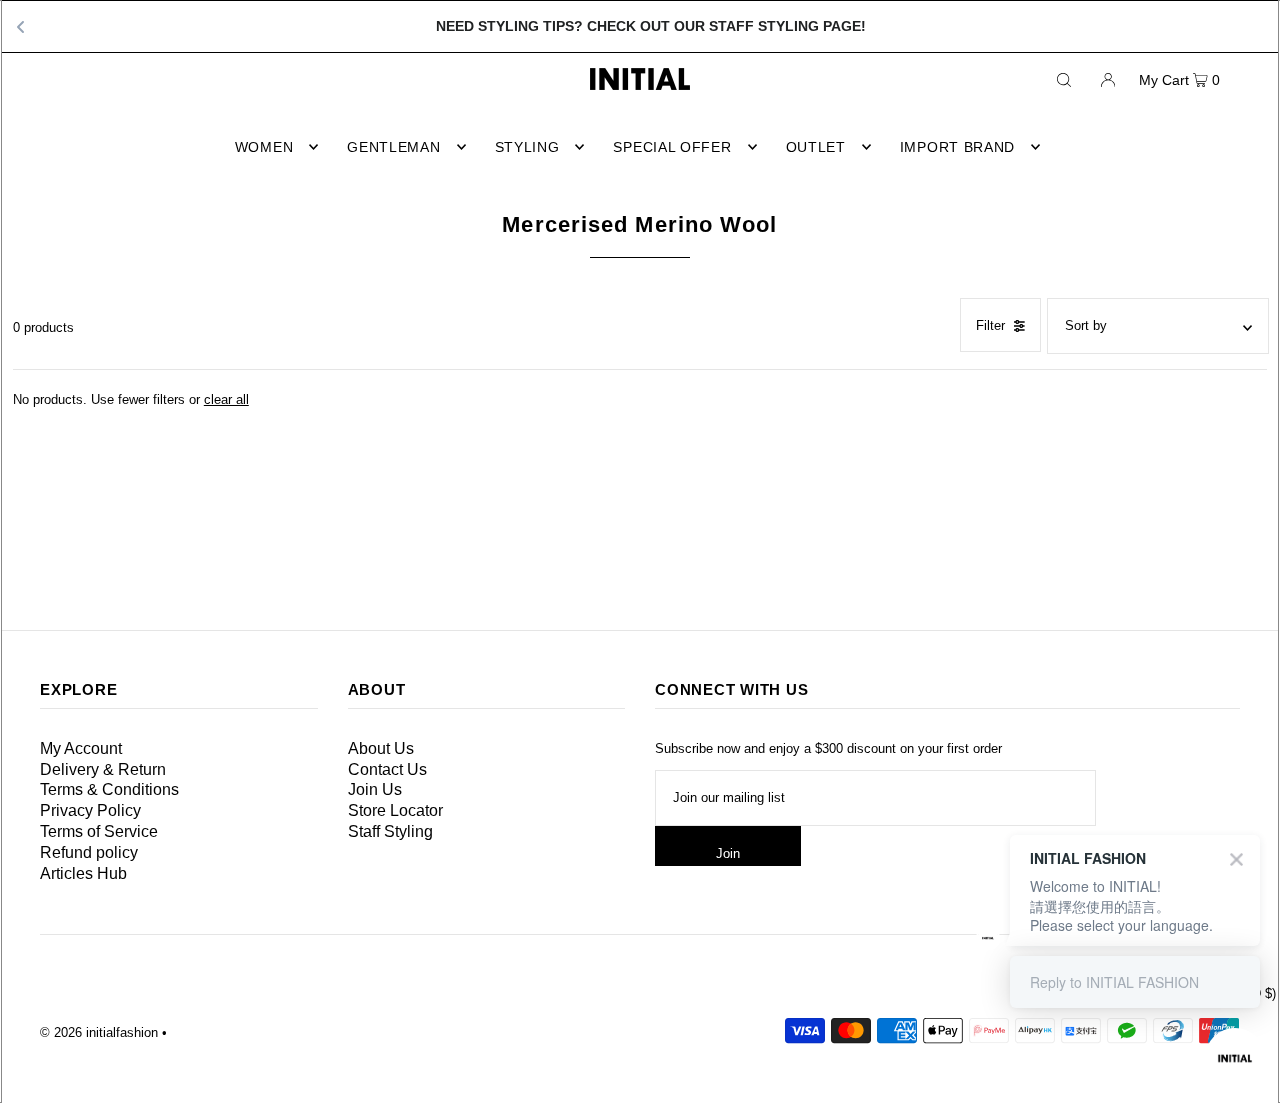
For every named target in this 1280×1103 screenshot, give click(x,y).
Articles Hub (83, 873)
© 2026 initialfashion (99, 1032)
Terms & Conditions (109, 789)
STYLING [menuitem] (527, 147)
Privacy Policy (90, 810)
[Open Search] (1064, 79)
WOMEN (264, 147)
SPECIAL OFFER (672, 147)
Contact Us (387, 769)
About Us (381, 748)
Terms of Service (99, 831)
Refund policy (89, 852)
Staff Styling (390, 831)
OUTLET (816, 147)
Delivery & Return (103, 769)
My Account (81, 748)
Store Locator (395, 810)
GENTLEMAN (393, 147)
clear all (226, 399)
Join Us (375, 789)
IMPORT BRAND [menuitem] (957, 147)
